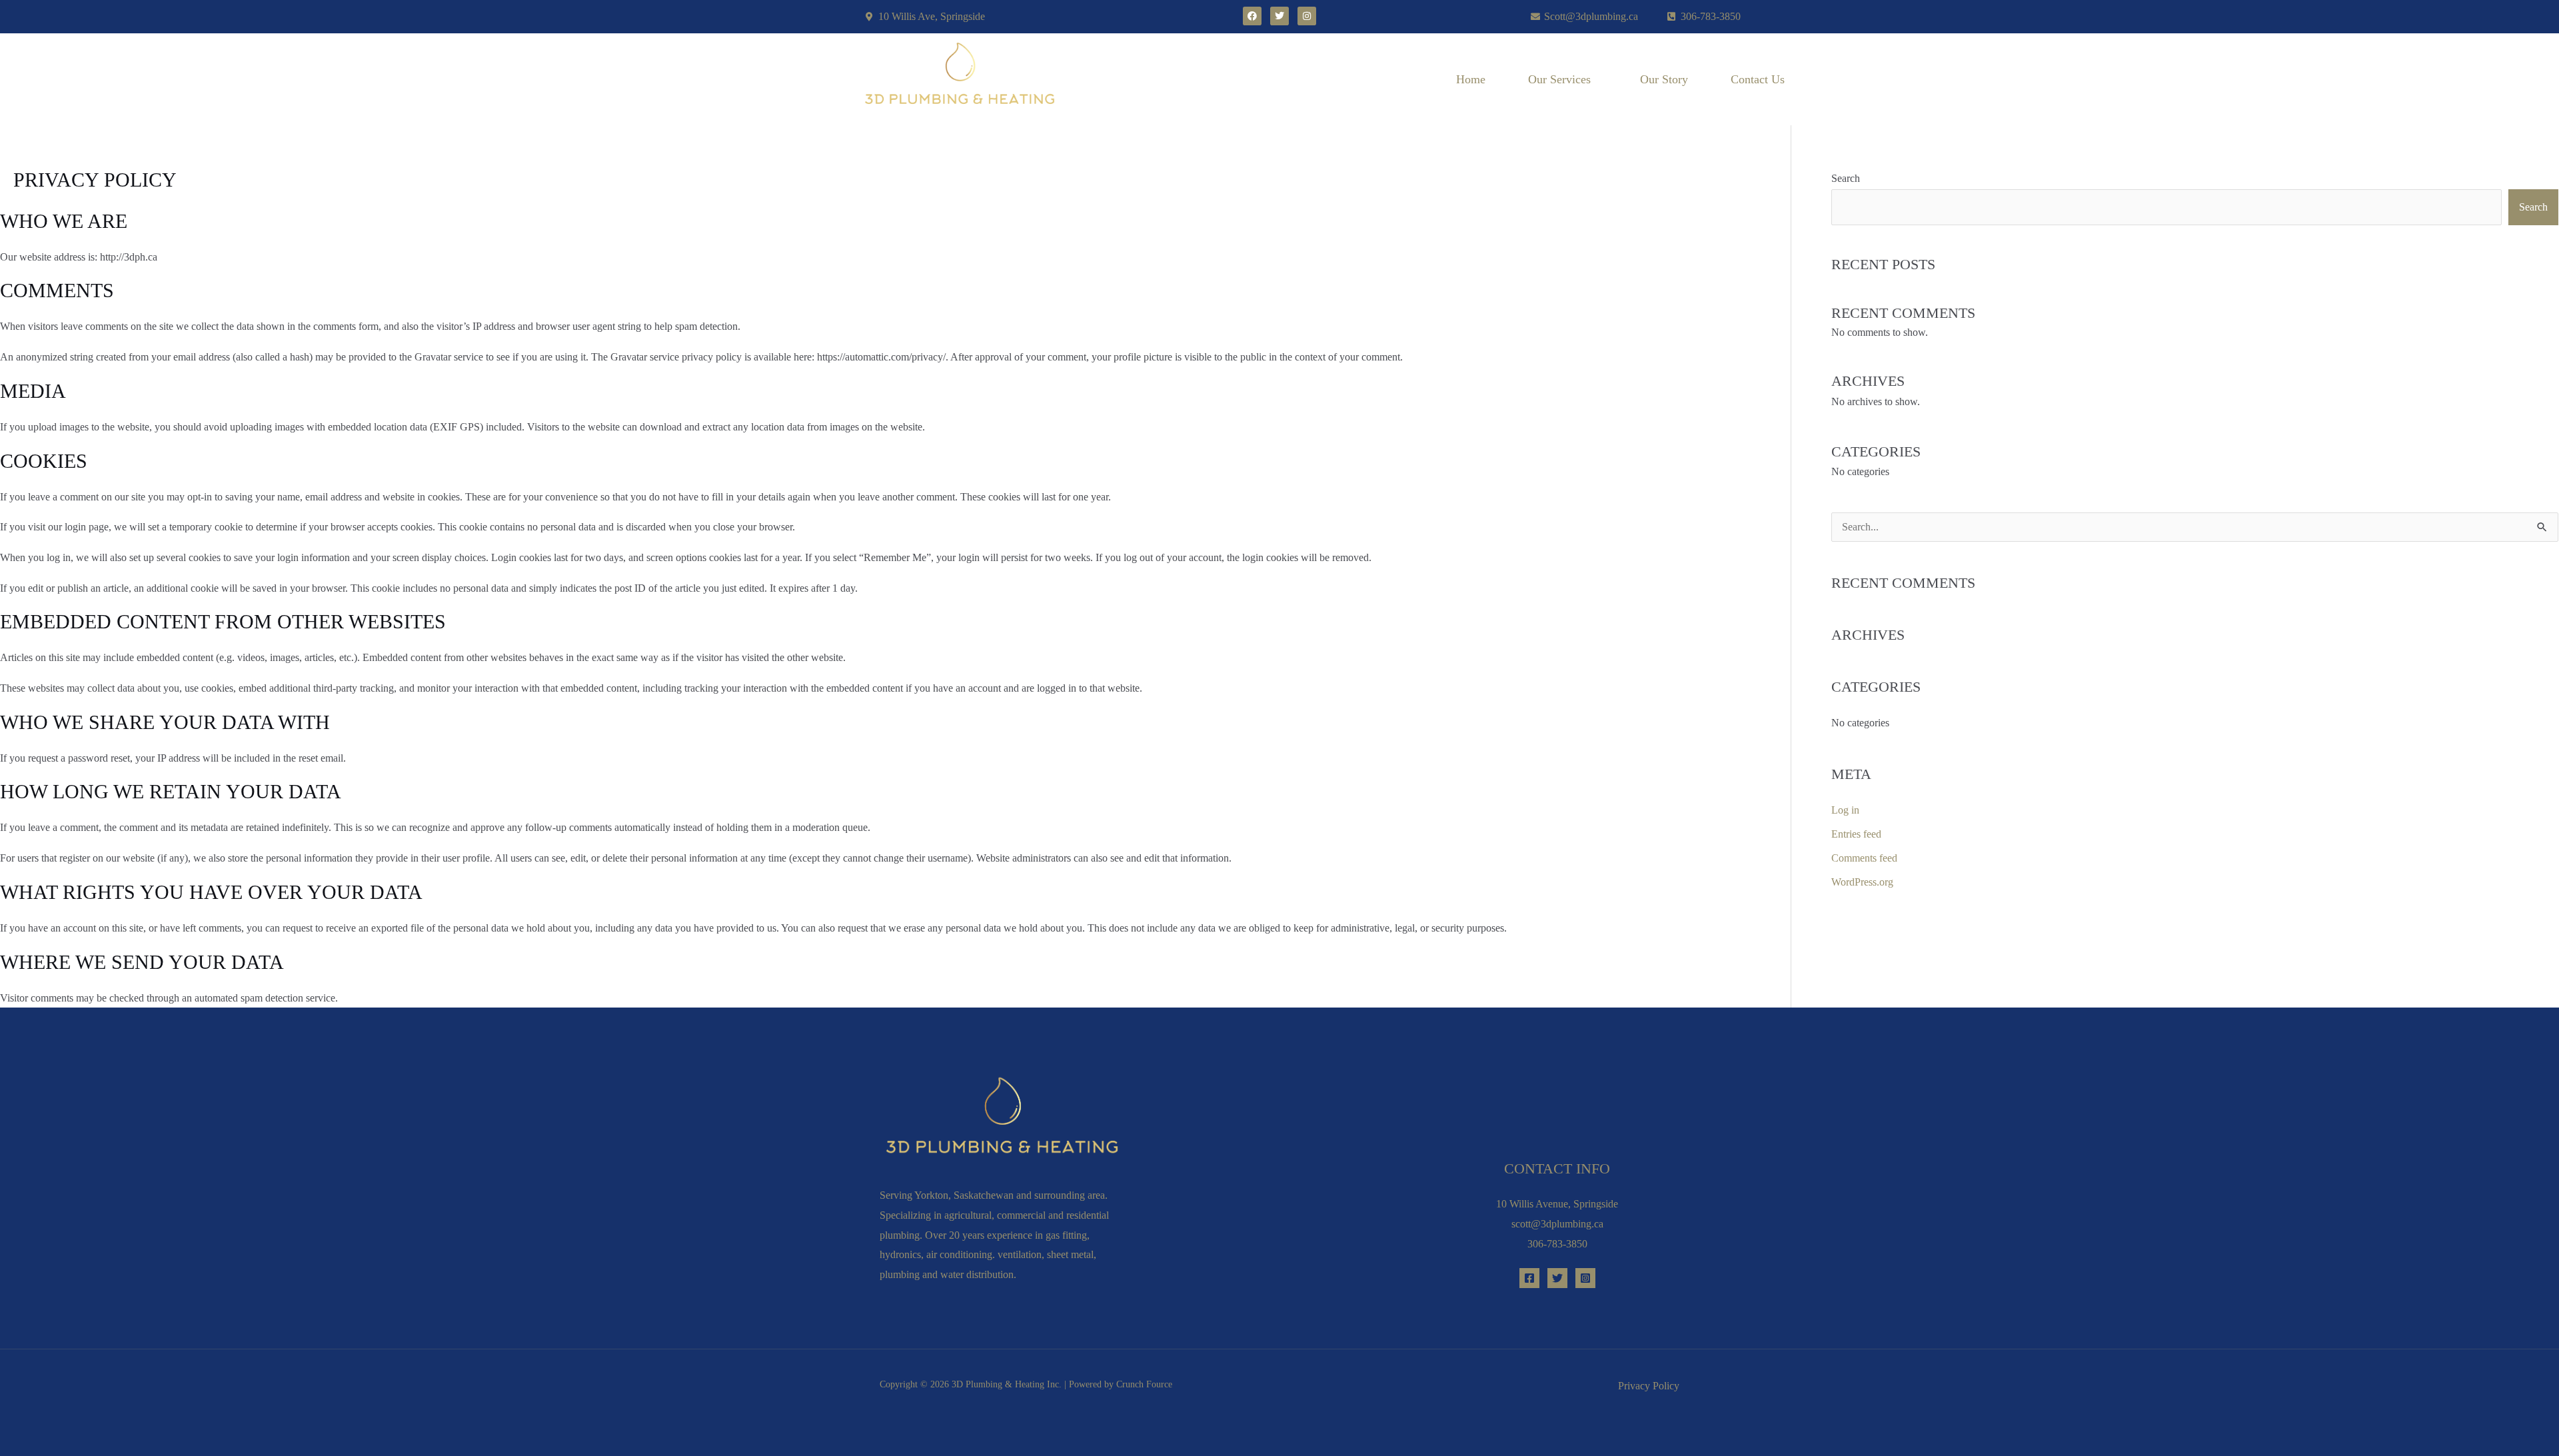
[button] (1563, 79)
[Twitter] (1557, 1278)
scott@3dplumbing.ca (1557, 1224)
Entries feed (1856, 834)
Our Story (1664, 79)
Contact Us (1758, 79)
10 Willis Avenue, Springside (1557, 1204)
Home (1471, 79)
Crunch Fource (1144, 1384)
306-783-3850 (1557, 1244)
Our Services (1559, 79)
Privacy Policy (1649, 1386)
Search (1846, 178)
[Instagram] (1585, 1278)
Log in (1845, 810)
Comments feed (1864, 858)
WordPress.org (1862, 882)
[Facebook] (1529, 1278)
